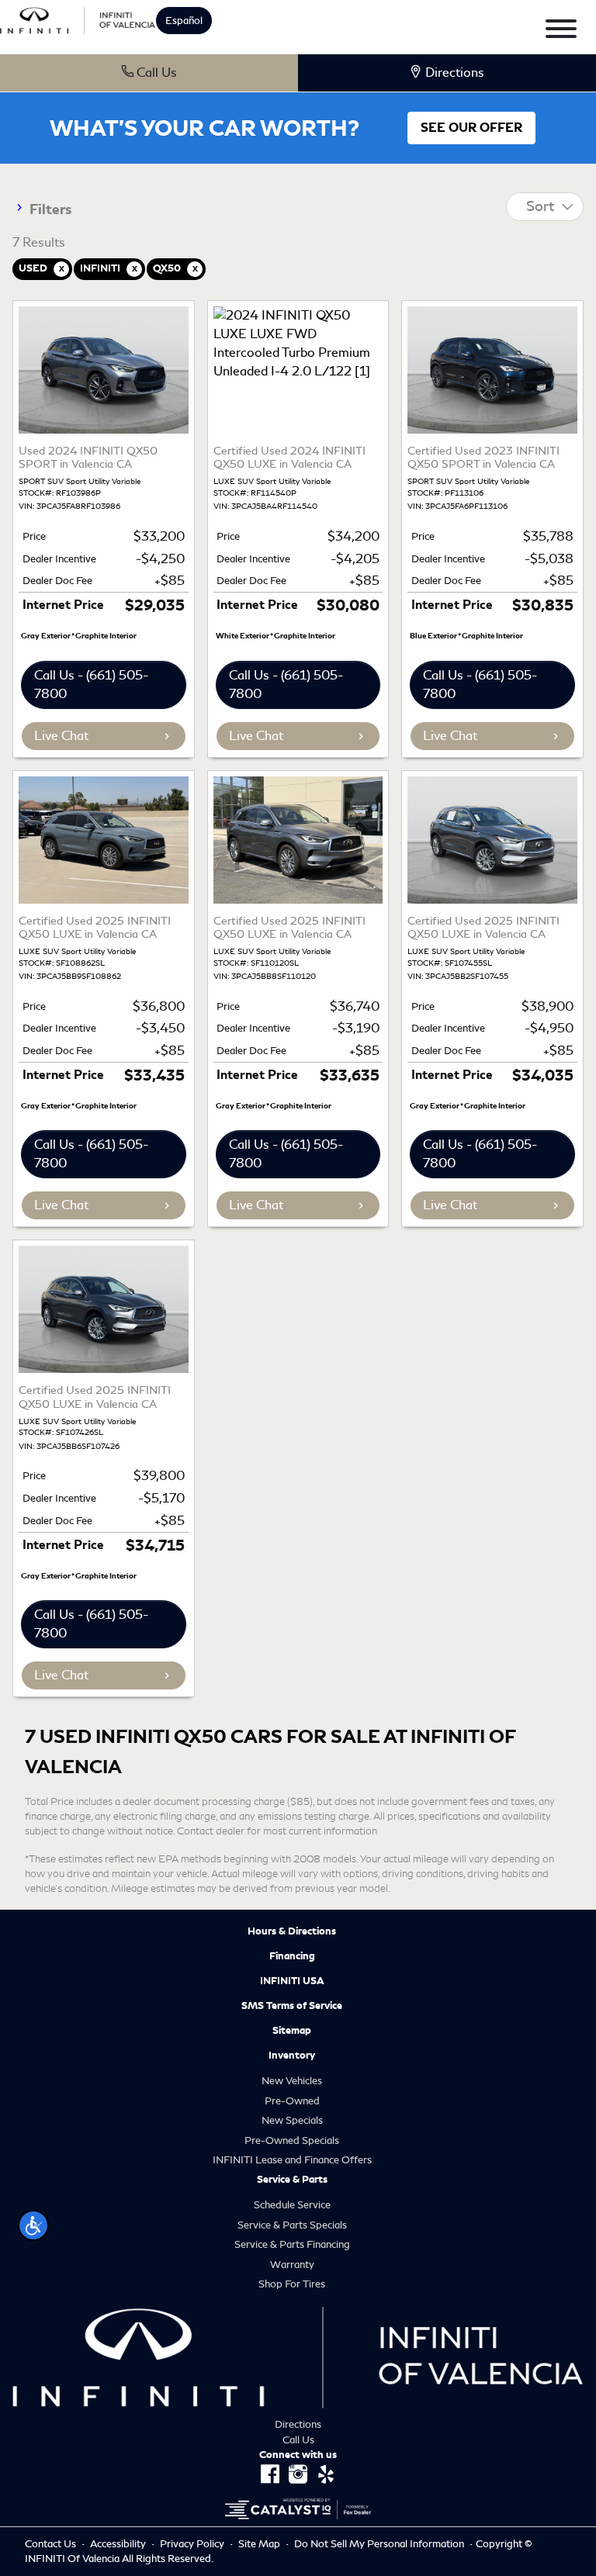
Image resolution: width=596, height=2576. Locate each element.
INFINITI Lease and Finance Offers (292, 2160)
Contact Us (52, 2544)
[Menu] (561, 31)
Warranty (292, 2265)
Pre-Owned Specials (292, 2140)
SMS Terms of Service (292, 2006)
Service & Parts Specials (292, 2225)
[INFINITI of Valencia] (78, 18)
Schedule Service (292, 2205)
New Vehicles (292, 2081)
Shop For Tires (292, 2284)
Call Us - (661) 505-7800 (91, 685)
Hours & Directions (292, 1931)
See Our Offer (471, 128)
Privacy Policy (193, 2544)
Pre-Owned (292, 2101)
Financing (292, 1956)
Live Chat (61, 736)
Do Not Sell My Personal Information (380, 2544)
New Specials (292, 2120)
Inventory (292, 2056)
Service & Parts (292, 2180)
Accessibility (119, 2544)
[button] (33, 2225)
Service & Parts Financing (292, 2244)
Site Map (260, 2544)
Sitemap (292, 2031)
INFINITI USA (292, 1981)
